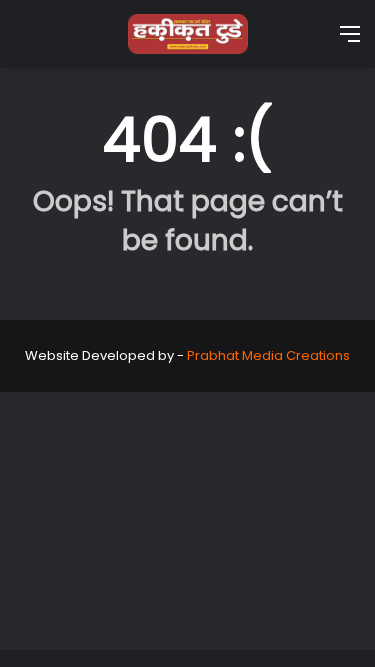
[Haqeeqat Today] (188, 34)
